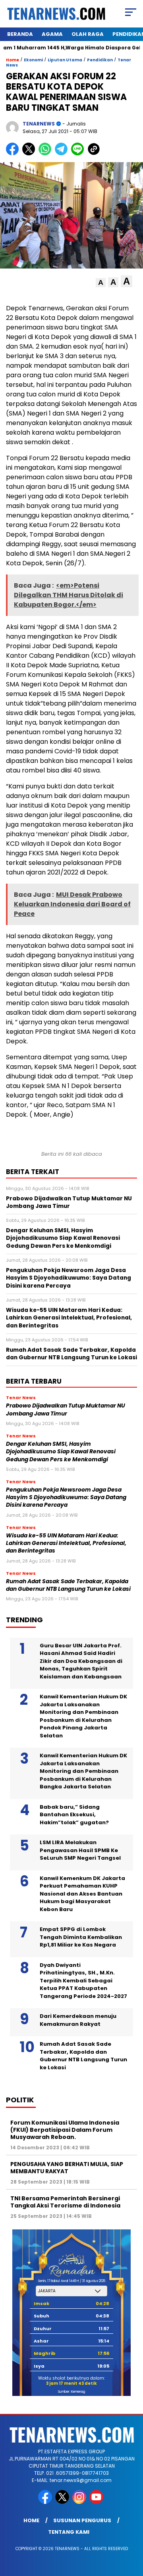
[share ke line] (79, 154)
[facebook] (46, 2502)
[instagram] (80, 2502)
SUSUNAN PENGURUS (82, 2520)
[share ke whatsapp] (47, 154)
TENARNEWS (39, 124)
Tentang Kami (69, 2532)
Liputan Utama (65, 60)
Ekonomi (33, 60)
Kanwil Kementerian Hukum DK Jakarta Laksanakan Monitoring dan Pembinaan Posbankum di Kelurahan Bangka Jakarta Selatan (83, 1771)
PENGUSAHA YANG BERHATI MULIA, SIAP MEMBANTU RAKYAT (67, 2168)
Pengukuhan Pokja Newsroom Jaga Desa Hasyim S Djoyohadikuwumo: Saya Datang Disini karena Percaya (66, 1498)
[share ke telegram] (62, 154)
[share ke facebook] (14, 154)
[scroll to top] (132, 2530)
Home (31, 2520)
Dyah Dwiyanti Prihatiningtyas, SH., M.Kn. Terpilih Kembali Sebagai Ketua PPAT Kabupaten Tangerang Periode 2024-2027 (83, 1981)
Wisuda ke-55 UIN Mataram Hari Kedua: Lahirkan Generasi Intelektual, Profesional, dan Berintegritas (66, 1543)
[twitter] (63, 2502)
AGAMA (52, 34)
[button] (101, 283)
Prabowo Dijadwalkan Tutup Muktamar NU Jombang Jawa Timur (66, 1410)
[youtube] (97, 2502)
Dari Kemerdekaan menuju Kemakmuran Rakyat (78, 2020)
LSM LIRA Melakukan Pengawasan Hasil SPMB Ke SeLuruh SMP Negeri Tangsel (80, 1850)
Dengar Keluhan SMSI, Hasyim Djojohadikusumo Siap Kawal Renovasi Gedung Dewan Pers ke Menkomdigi (61, 1452)
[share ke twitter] (30, 154)
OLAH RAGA (88, 34)
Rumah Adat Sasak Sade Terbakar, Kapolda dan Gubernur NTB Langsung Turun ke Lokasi (68, 1585)
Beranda (20, 34)
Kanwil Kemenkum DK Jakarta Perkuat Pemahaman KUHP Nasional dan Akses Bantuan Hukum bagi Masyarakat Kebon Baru (82, 1894)
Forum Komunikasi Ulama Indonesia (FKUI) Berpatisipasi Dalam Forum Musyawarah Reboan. (65, 2130)
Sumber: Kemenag (71, 2392)
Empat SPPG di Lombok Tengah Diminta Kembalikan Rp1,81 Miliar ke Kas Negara (81, 1937)
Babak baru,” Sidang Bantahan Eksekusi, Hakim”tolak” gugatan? (74, 1815)
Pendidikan (100, 60)
